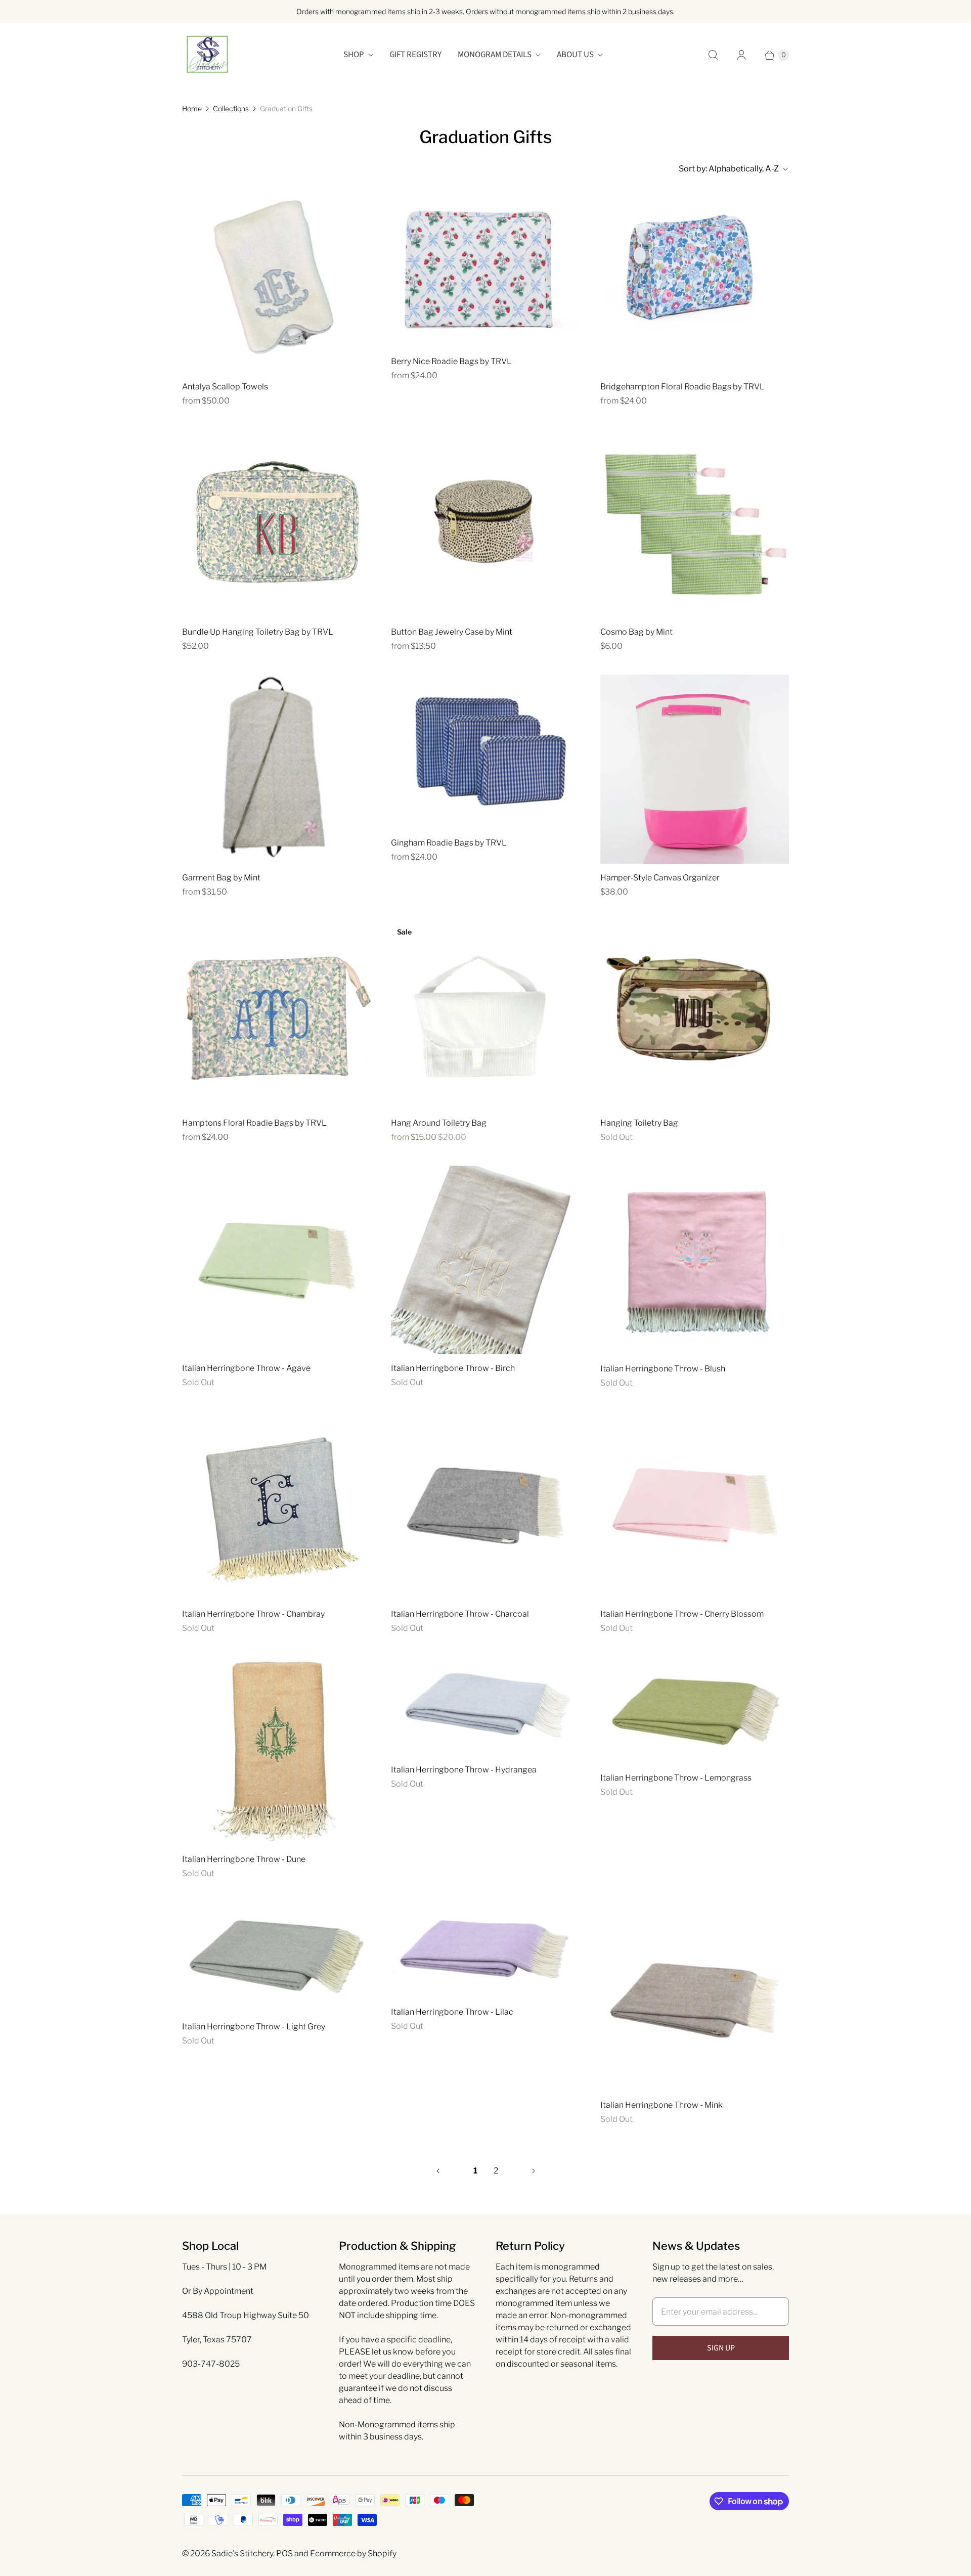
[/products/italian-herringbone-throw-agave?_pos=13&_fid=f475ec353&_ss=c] (276, 1260)
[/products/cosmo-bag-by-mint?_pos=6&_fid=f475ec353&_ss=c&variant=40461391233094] (695, 524)
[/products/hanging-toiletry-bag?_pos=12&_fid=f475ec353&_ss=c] (695, 1015)
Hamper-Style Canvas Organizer (660, 878)
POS (284, 2553)
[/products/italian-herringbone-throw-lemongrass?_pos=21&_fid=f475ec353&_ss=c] (695, 1710)
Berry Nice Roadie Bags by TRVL (451, 361)
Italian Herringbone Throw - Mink (661, 2105)
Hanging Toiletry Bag (639, 1123)
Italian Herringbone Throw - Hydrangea (464, 1770)
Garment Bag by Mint (221, 878)
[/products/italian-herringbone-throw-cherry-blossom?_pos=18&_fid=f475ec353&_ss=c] (695, 1506)
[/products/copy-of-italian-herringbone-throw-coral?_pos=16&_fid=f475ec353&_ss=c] (276, 1506)
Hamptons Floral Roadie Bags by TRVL (254, 1123)
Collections (231, 108)
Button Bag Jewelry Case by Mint (452, 632)
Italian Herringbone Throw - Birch (453, 1368)
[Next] (534, 2171)
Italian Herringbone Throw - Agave (246, 1368)
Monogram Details (495, 55)
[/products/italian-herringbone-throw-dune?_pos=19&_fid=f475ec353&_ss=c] (276, 1751)
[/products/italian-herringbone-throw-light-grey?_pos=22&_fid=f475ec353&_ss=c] (276, 1957)
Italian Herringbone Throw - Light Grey (254, 2027)
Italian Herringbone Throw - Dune (244, 1859)
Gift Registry (415, 55)
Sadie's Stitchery (242, 2553)
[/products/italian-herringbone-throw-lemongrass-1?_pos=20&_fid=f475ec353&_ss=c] (485, 1706)
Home (192, 108)
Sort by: (729, 169)
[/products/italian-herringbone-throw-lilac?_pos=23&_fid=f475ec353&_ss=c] (485, 1950)
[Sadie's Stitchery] (207, 55)
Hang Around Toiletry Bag (439, 1123)
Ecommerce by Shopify (353, 2553)
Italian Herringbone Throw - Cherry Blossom (682, 1614)
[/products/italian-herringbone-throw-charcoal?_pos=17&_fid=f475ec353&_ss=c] (485, 1506)
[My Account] (741, 55)
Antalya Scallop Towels (225, 387)
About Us (575, 55)
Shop (354, 55)
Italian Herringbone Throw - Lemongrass (676, 1778)
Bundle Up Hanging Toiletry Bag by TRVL (258, 632)
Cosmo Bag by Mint (636, 632)
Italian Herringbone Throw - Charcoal (460, 1614)
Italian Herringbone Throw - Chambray (253, 1614)
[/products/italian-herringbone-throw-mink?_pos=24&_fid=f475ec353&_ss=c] (695, 1996)
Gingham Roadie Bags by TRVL (449, 843)
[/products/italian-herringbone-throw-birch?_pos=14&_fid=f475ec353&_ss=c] (485, 1260)
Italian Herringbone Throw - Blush (663, 1369)
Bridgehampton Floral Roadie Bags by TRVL (682, 387)
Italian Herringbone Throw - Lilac (452, 2012)
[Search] (713, 55)
